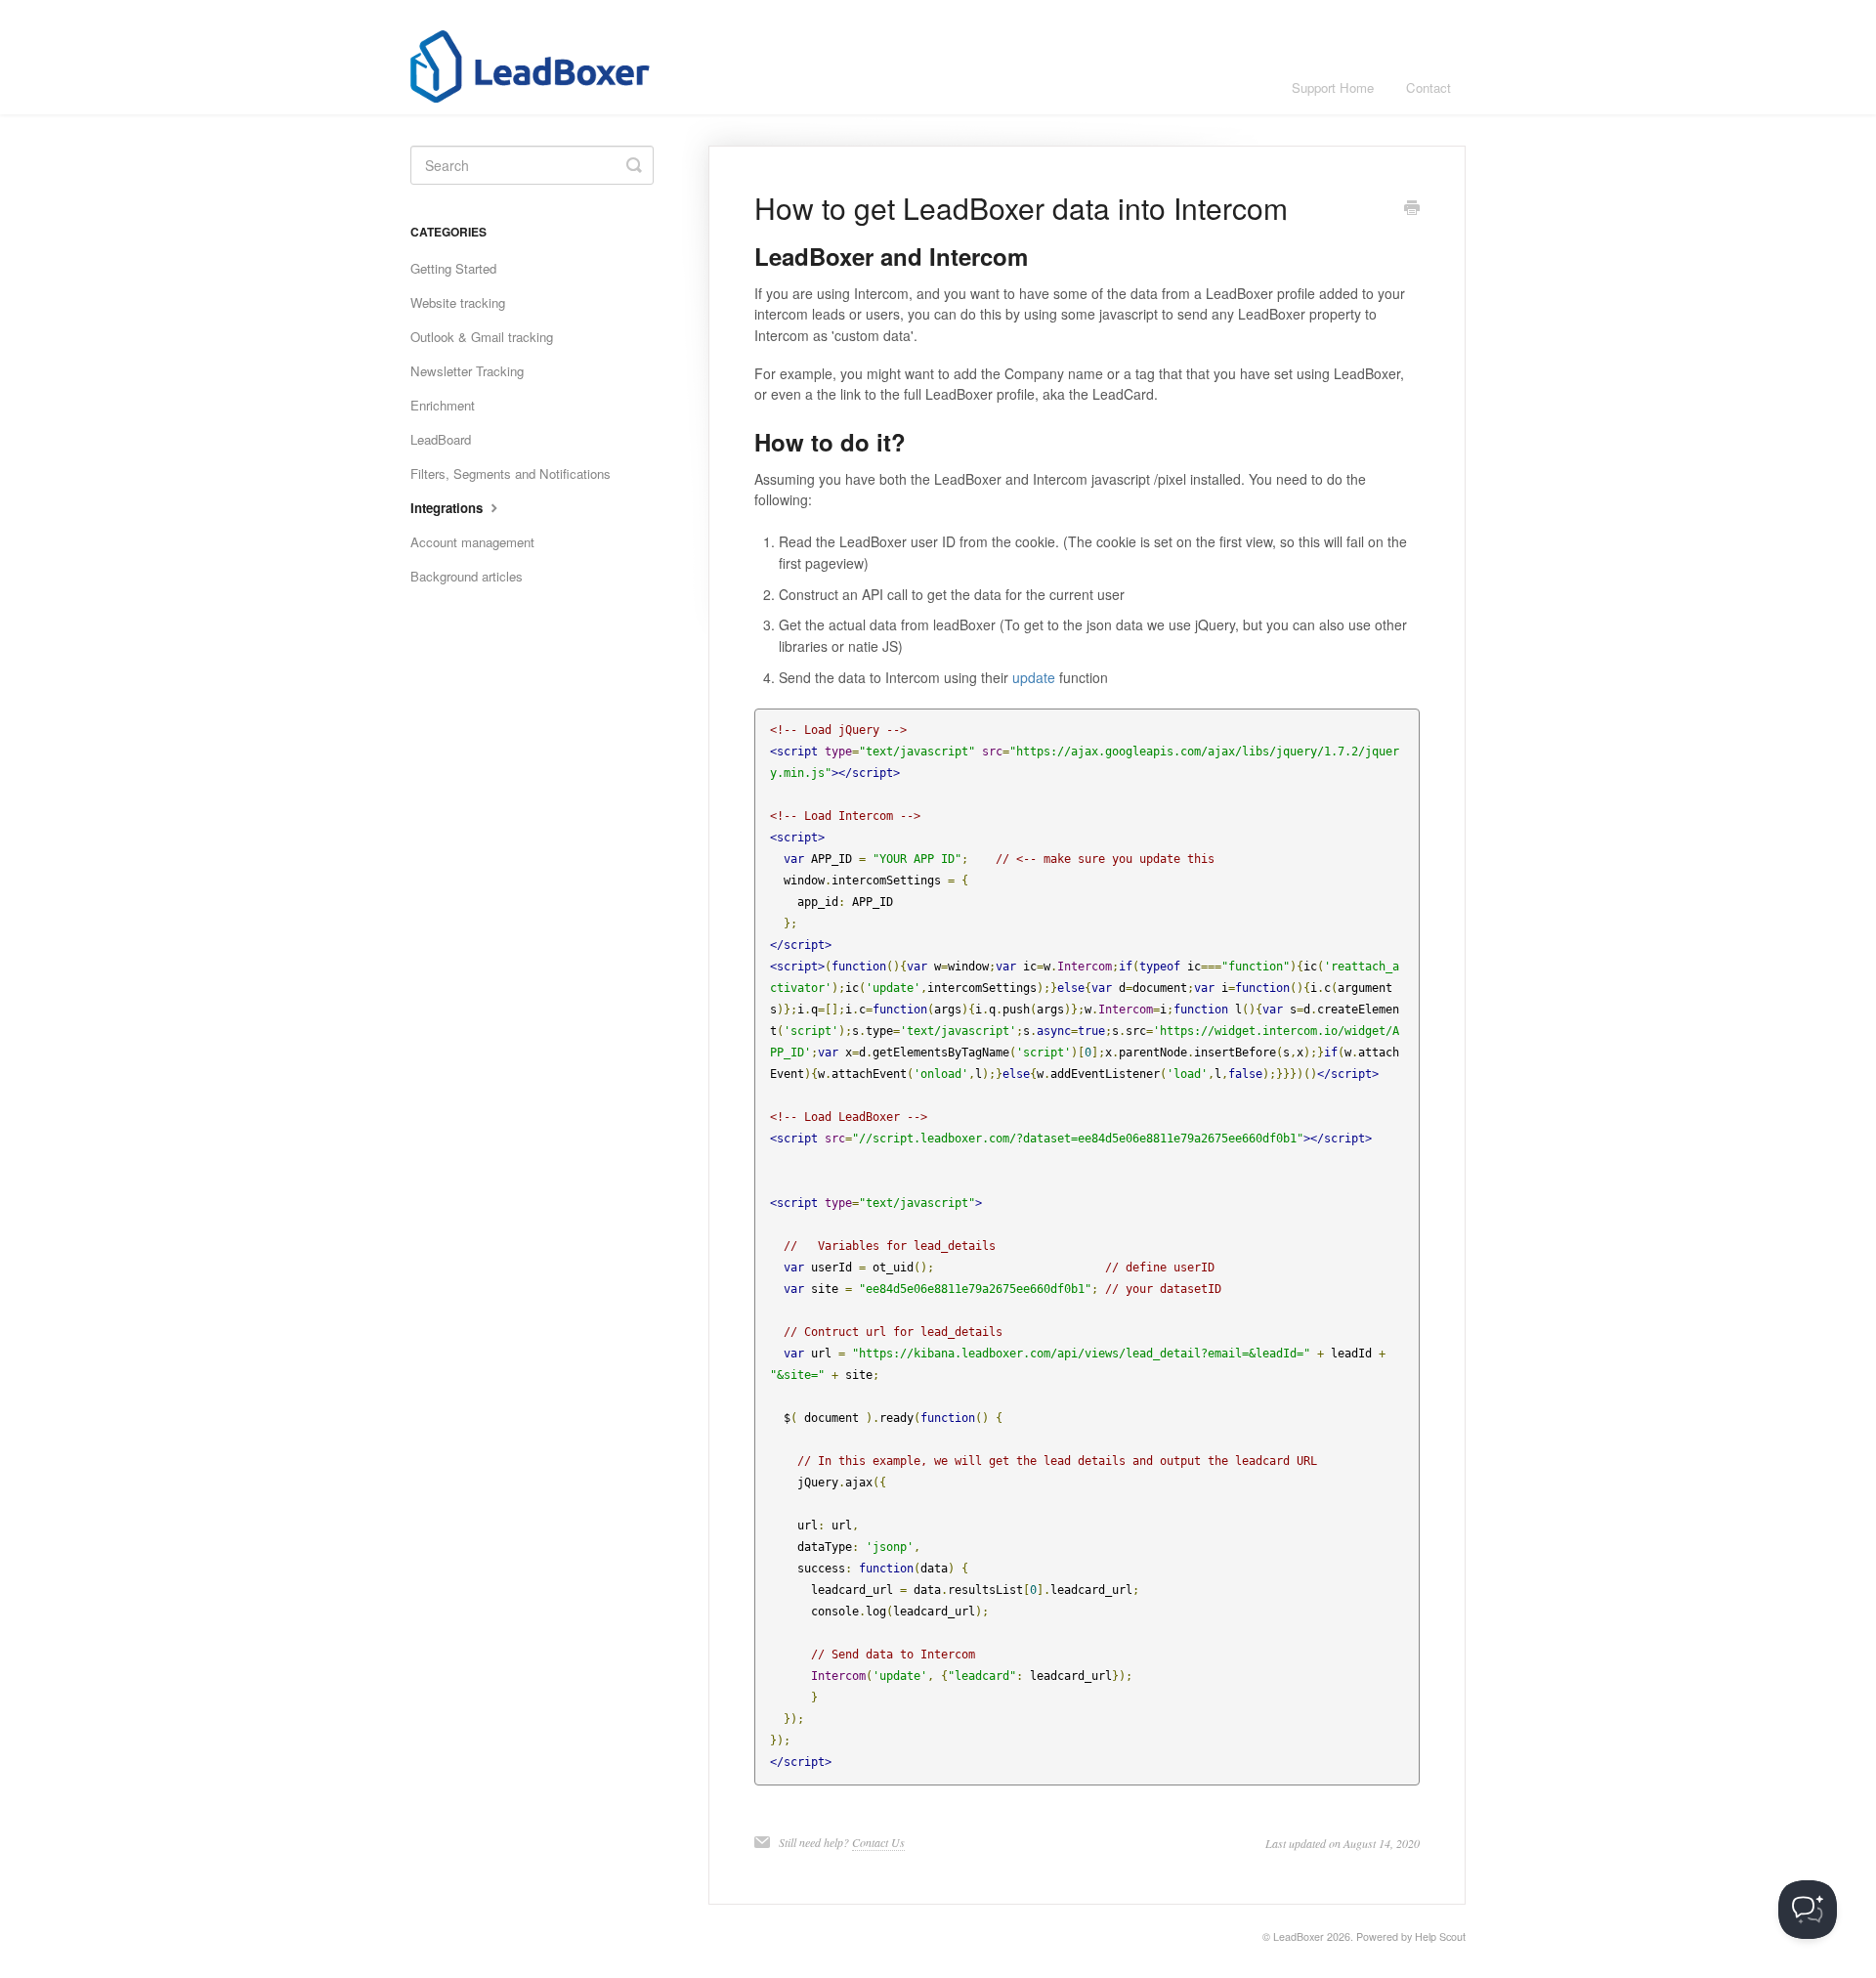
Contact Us (878, 1842)
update (1034, 677)
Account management (472, 542)
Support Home (1333, 87)
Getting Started (453, 268)
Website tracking (458, 302)
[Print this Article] (1412, 209)
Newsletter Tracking (467, 371)
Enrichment (443, 405)
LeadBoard (441, 439)
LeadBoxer (1299, 1936)
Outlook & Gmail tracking (482, 337)
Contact (1428, 87)
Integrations (448, 508)
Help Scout (1440, 1936)
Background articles (467, 576)
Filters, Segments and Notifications (511, 473)
